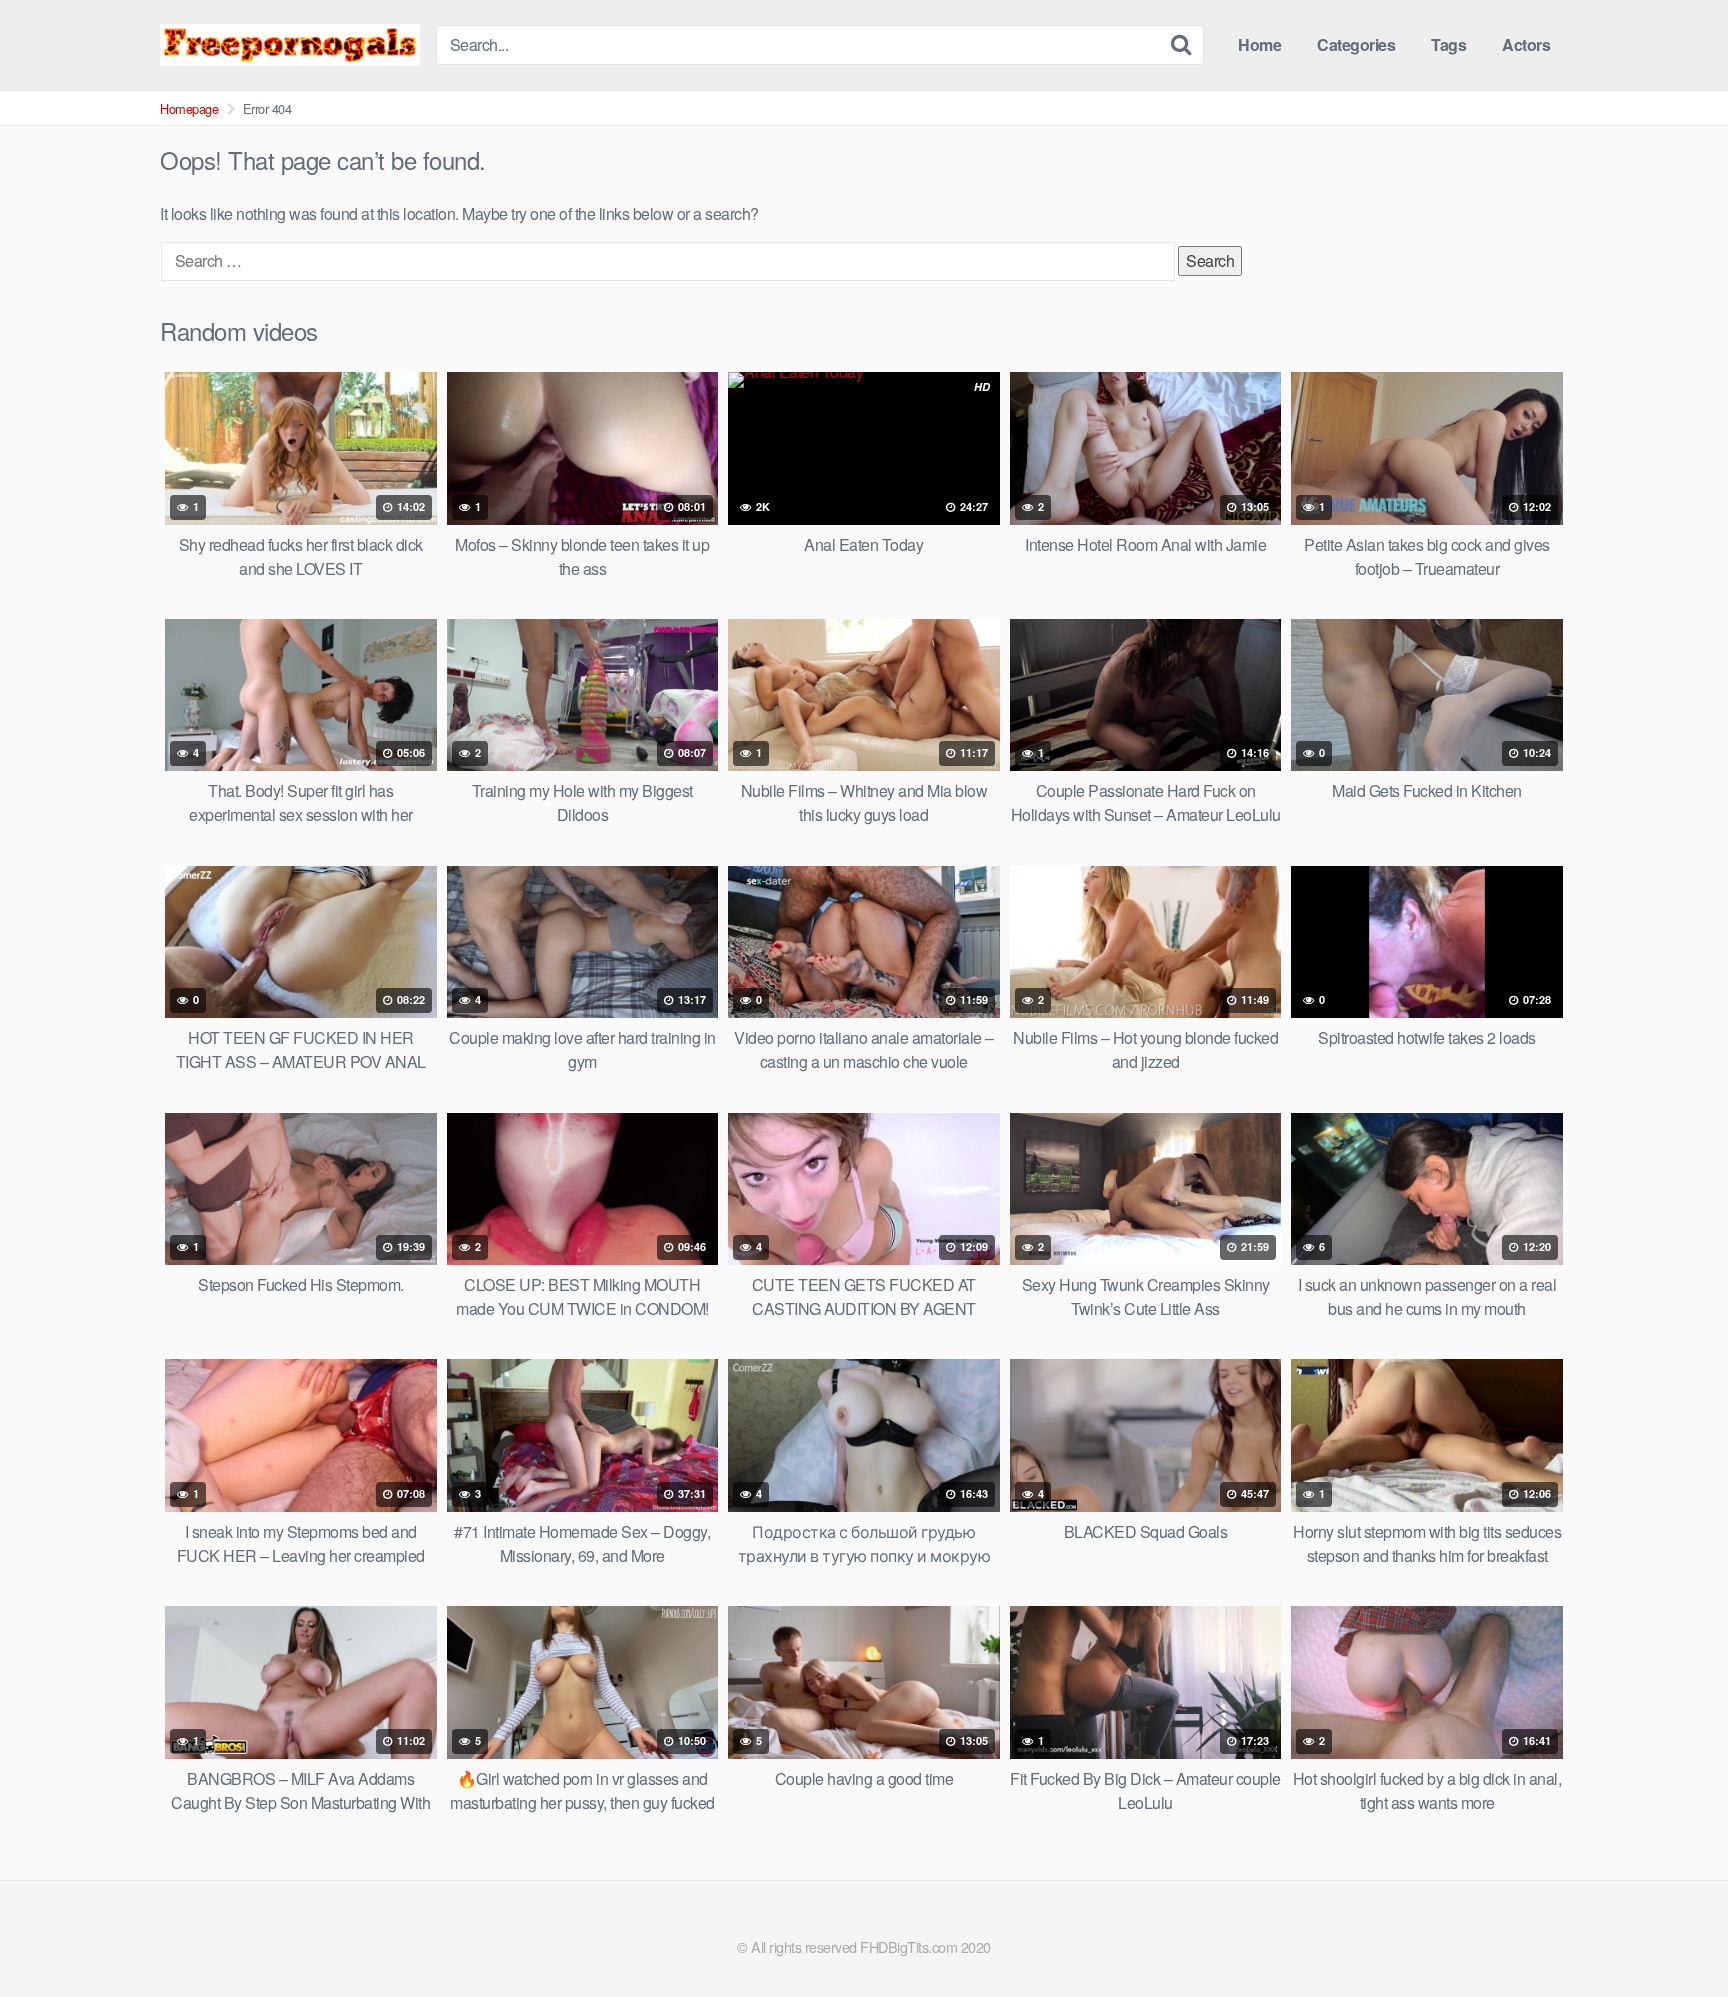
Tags (1448, 44)
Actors (1526, 44)
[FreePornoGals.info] (290, 44)
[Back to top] (1673, 1933)
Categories (1356, 44)
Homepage (189, 108)
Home (1259, 44)
